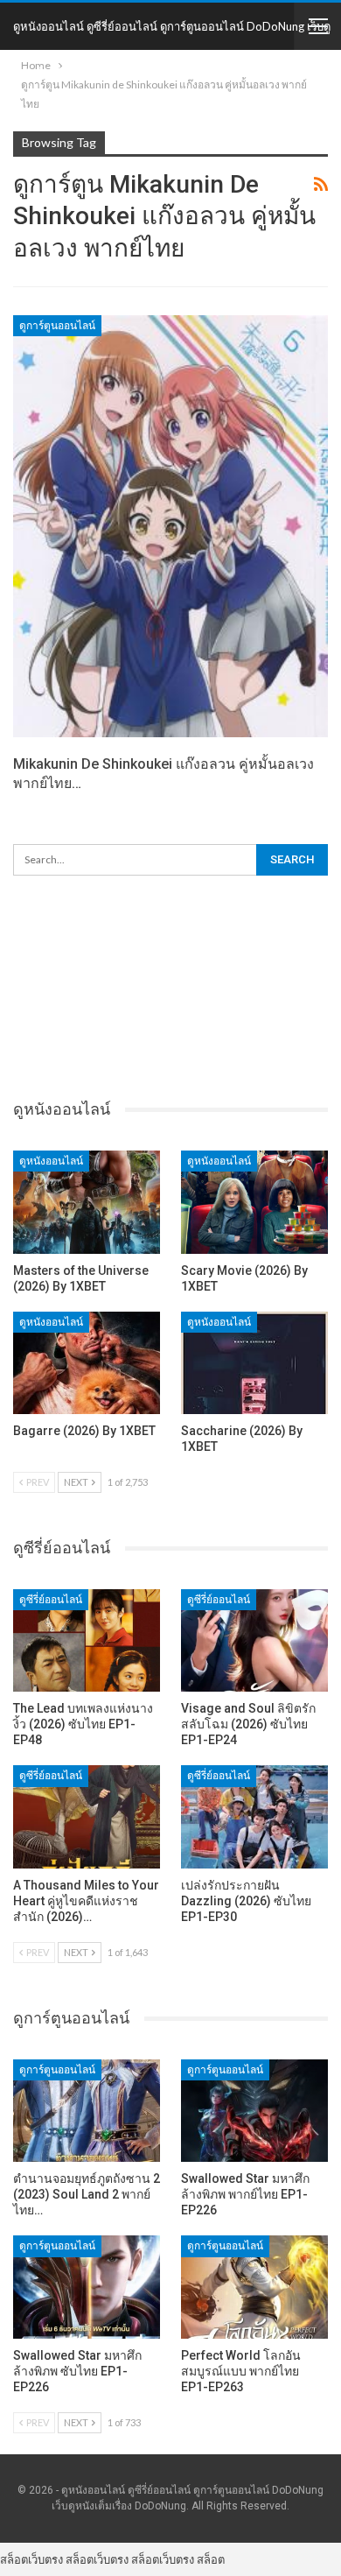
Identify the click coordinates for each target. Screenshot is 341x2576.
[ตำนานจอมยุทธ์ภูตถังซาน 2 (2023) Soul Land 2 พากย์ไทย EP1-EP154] (87, 2111)
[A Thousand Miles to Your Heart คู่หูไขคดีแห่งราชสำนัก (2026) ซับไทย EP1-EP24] (87, 1817)
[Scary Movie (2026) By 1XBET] (254, 1202)
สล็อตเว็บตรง (31, 2559)
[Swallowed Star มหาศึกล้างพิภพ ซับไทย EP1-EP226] (87, 2287)
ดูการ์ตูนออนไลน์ (57, 326)
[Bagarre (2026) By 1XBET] (87, 1363)
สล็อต (211, 2559)
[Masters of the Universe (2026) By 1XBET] (87, 1202)
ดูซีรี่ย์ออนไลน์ (51, 1600)
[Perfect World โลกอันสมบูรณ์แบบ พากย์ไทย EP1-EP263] (254, 2287)
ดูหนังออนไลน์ (51, 1161)
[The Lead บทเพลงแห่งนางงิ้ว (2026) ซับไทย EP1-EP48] (87, 1641)
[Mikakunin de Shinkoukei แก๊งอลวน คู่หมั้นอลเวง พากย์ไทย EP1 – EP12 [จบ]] (170, 526)
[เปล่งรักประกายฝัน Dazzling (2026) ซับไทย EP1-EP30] (254, 1817)
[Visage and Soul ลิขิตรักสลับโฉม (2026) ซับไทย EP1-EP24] (254, 1641)
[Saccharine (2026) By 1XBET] (254, 1363)
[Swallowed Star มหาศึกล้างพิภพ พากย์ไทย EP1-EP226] (254, 2111)
